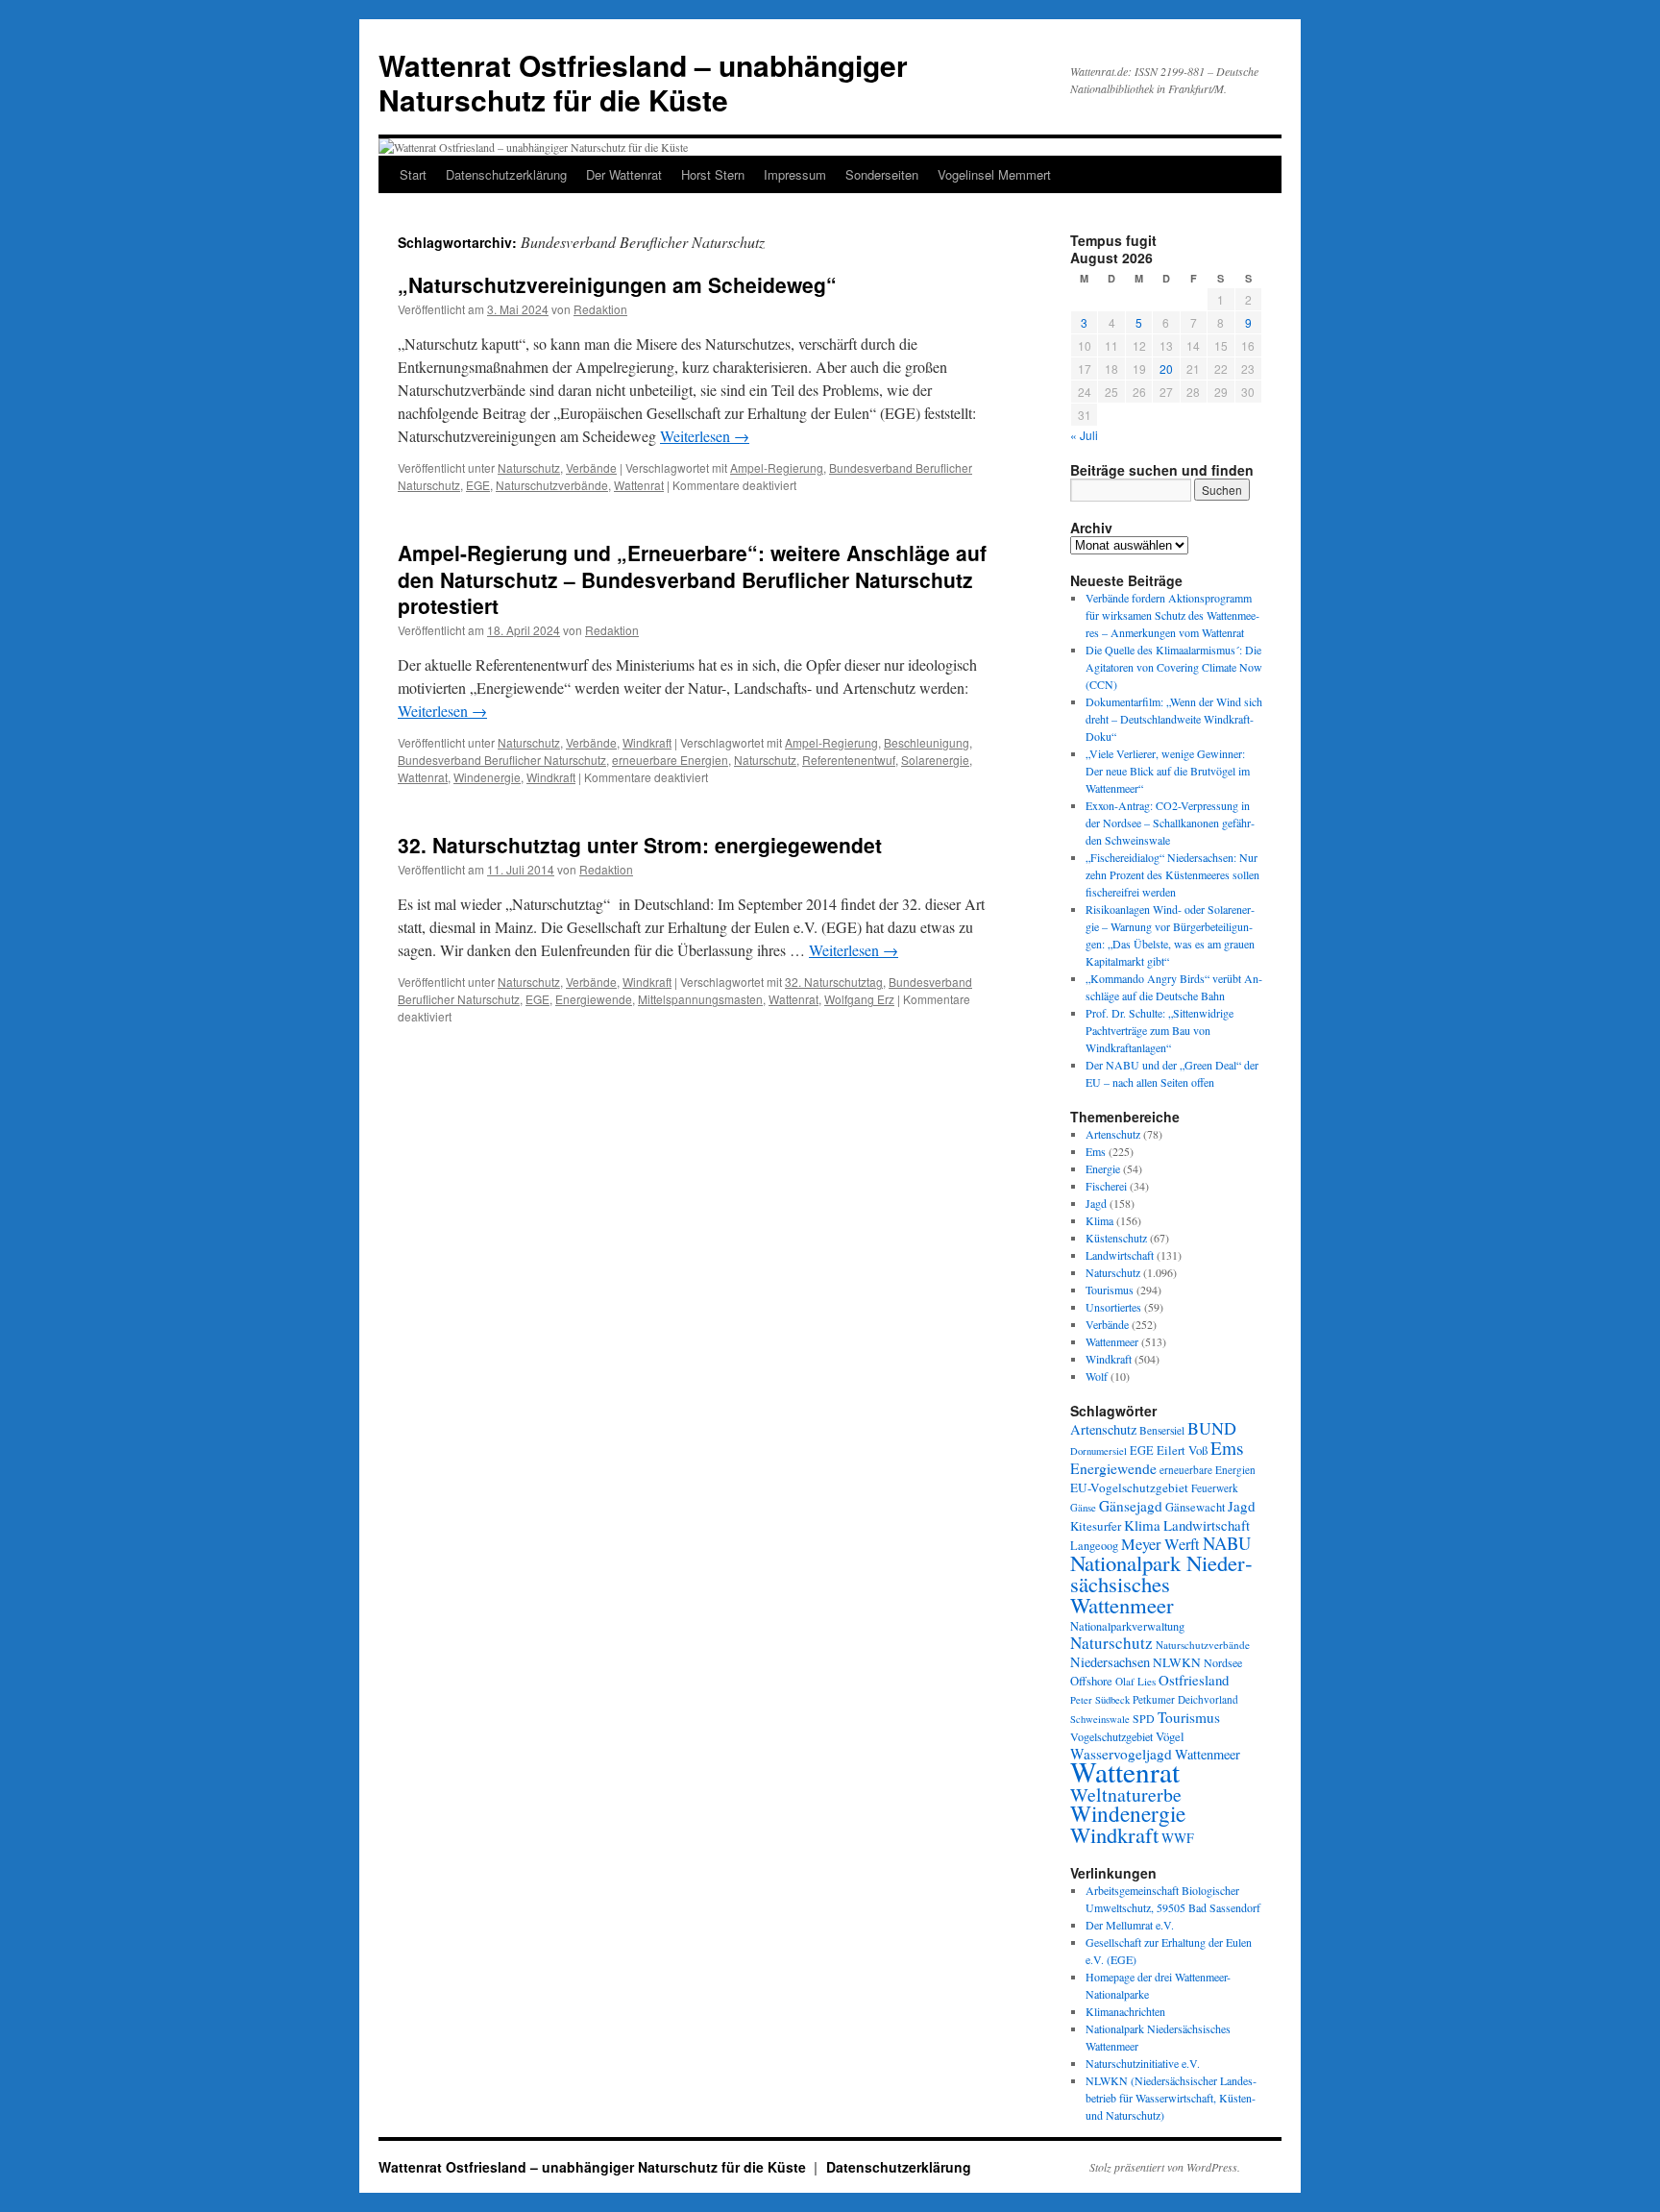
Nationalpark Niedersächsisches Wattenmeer (1161, 1584)
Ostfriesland (1194, 1680)
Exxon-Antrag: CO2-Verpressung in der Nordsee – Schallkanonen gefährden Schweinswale (1170, 823)
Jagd (1096, 1203)
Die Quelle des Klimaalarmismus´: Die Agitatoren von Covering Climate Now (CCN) (1174, 667)
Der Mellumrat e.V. (1130, 1925)
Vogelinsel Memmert (994, 174)
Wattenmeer (1112, 1341)
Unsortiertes (1113, 1307)
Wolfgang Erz (859, 999)
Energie (1103, 1168)
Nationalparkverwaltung (1127, 1626)
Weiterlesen (705, 436)
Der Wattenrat (624, 174)
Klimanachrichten (1125, 2011)
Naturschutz (529, 467)
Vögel (1170, 1736)
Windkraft (647, 742)
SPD (1144, 1718)
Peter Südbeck (1100, 1700)
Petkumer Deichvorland (1185, 1699)
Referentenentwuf (849, 760)
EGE (478, 485)
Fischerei (1106, 1186)
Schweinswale (1100, 1719)
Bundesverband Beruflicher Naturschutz (502, 760)
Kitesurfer (1096, 1526)
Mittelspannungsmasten (700, 999)
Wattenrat (639, 485)
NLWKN (1177, 1662)
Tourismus (1110, 1290)
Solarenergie (935, 760)
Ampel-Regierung (777, 467)
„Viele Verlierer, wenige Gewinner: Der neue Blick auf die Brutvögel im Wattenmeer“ (1168, 771)
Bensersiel (1162, 1430)
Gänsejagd (1131, 1506)
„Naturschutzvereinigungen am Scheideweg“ (617, 284)
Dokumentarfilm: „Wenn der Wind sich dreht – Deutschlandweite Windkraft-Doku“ (1174, 719)
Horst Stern (713, 174)
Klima (1099, 1220)
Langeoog (1094, 1545)
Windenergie (487, 777)
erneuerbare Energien (670, 760)
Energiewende (594, 999)
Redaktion (600, 309)
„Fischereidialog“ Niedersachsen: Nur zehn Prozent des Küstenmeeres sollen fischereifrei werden (1172, 874)
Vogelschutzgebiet (1111, 1736)
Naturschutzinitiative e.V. (1143, 2063)
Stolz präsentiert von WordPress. (1165, 2167)
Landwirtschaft (1120, 1255)
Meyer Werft (1160, 1544)
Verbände (591, 467)
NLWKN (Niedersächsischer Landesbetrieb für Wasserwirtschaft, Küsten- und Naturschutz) (1171, 2098)
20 (1166, 369)
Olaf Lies (1135, 1681)
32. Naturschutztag (834, 982)
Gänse (1083, 1508)
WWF (1178, 1838)
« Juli (1084, 435)
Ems (1096, 1151)
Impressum (795, 174)
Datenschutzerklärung (506, 174)
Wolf (1097, 1376)
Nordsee (1223, 1662)
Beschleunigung (927, 742)
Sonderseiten (882, 174)
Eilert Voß (1182, 1450)
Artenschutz (1113, 1134)
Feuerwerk (1215, 1488)
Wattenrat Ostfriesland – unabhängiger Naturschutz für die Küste (643, 82)
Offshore (1091, 1681)
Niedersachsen (1110, 1662)
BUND (1212, 1428)
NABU (1227, 1543)
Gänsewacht (1195, 1507)
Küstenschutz (1116, 1238)
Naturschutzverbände (552, 485)
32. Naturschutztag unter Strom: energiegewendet (640, 845)
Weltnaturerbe (1126, 1794)
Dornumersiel (1099, 1451)
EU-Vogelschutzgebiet (1129, 1487)
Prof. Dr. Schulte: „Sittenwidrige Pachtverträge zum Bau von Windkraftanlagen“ (1160, 1030)
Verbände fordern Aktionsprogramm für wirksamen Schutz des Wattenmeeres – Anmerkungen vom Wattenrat (1172, 615)
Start (413, 174)
